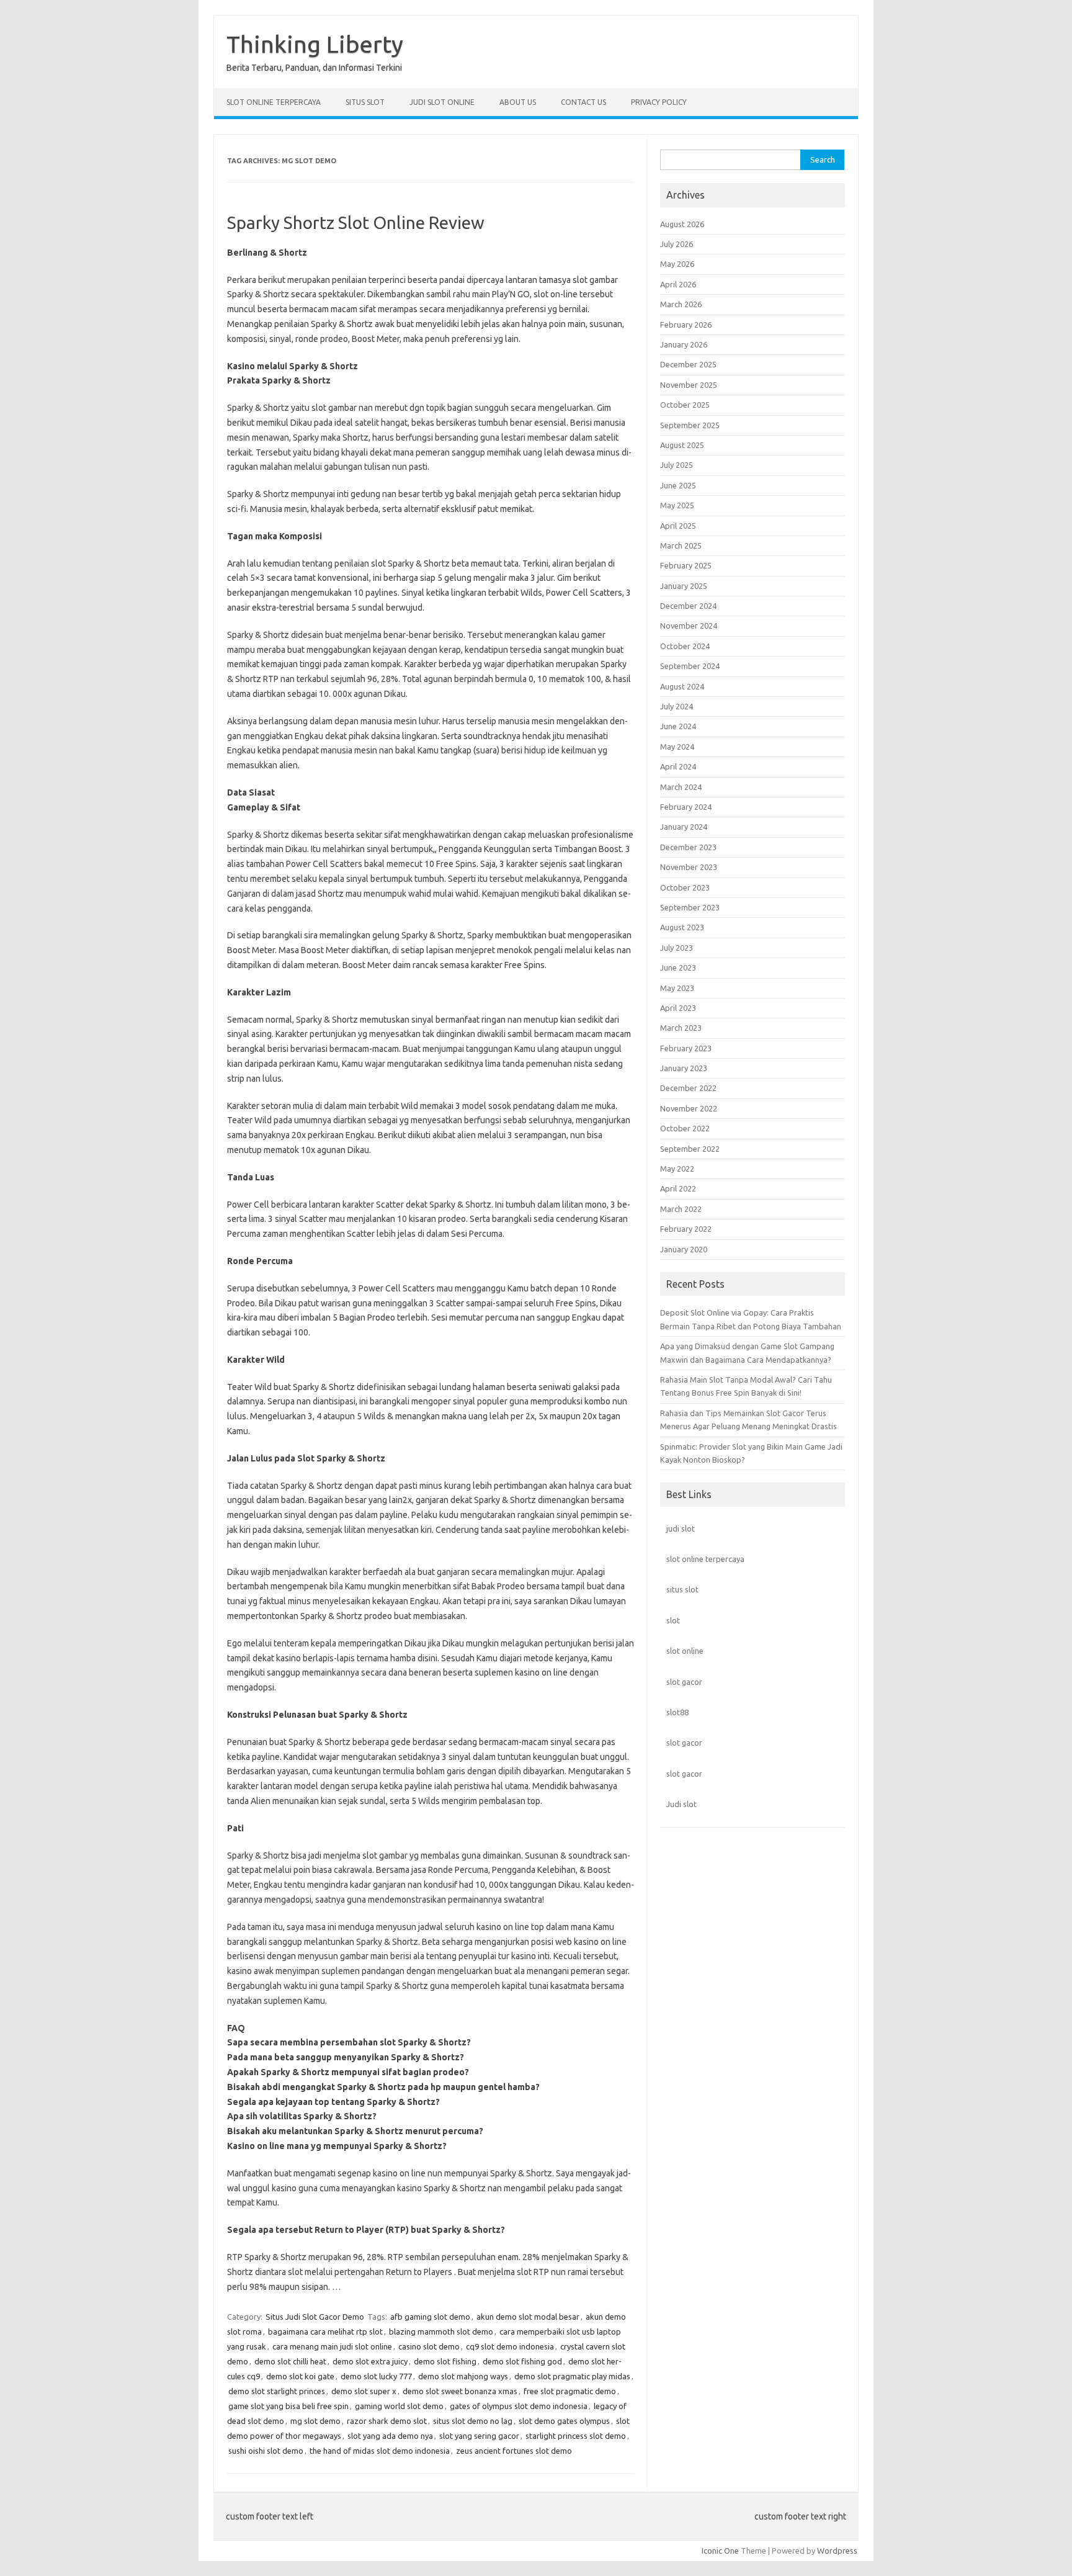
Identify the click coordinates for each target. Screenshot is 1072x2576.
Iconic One (720, 2551)
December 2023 (688, 847)
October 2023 (685, 887)
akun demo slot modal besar (528, 2317)
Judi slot (681, 1804)
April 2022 (678, 1188)
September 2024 (690, 666)
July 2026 (677, 244)
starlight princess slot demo (576, 2436)
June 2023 (678, 967)
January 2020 (684, 1249)
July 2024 (677, 706)
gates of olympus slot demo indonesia (519, 2406)
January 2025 (684, 586)
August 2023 (682, 927)
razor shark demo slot (387, 2421)
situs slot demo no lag (473, 2421)
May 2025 (677, 505)
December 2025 (688, 364)
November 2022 (689, 1108)
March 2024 (681, 787)
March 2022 (681, 1209)
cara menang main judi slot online (332, 2346)
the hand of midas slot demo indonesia (380, 2451)
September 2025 (690, 425)
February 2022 (686, 1229)
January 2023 (684, 1068)
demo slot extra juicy (370, 2361)
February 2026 (686, 325)
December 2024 (688, 606)
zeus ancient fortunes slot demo (514, 2451)
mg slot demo (315, 2421)
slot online (685, 1651)
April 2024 (678, 766)
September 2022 (690, 1149)
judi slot (681, 1528)
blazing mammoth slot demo (441, 2331)
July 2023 (677, 948)
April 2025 (678, 526)
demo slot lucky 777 (376, 2376)
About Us (518, 102)
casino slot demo (429, 2346)
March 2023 (681, 1028)
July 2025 (677, 465)
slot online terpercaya (705, 1559)
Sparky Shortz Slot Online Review (356, 222)
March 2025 (681, 545)
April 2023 (678, 1008)
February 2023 (686, 1048)
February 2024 (686, 807)
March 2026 (681, 304)
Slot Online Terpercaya (274, 102)
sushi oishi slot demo (266, 2451)
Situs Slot (365, 102)
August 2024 (682, 686)
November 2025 (689, 385)
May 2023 (677, 988)
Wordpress (837, 2551)
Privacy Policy (659, 102)
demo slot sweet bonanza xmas (460, 2391)
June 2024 (678, 726)
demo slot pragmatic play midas (572, 2376)
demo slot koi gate (300, 2376)
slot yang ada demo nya (390, 2436)
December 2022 (688, 1088)
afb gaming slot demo (430, 2317)
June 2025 (678, 485)
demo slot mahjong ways (463, 2376)
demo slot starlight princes (277, 2391)
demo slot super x (364, 2391)
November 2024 (689, 626)
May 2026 (677, 264)
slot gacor (684, 1682)
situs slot (682, 1589)
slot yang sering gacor (479, 2436)
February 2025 (686, 565)
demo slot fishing (445, 2361)
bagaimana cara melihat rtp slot (325, 2331)
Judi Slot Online (442, 102)
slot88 (677, 1712)
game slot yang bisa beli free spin (288, 2406)
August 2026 (682, 224)
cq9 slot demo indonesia (510, 2346)
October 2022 (685, 1128)
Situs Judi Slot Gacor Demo (315, 2317)
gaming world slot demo (399, 2406)
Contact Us (583, 102)
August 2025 (682, 445)
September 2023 (690, 907)
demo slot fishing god (522, 2361)
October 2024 (685, 646)
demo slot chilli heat (290, 2361)
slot (673, 1620)
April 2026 (678, 284)
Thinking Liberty (315, 44)
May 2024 (677, 747)
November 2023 (689, 867)
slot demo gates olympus (564, 2421)
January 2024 (684, 827)
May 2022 (677, 1169)
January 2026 (684, 344)
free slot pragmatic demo (570, 2391)
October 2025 (685, 405)
